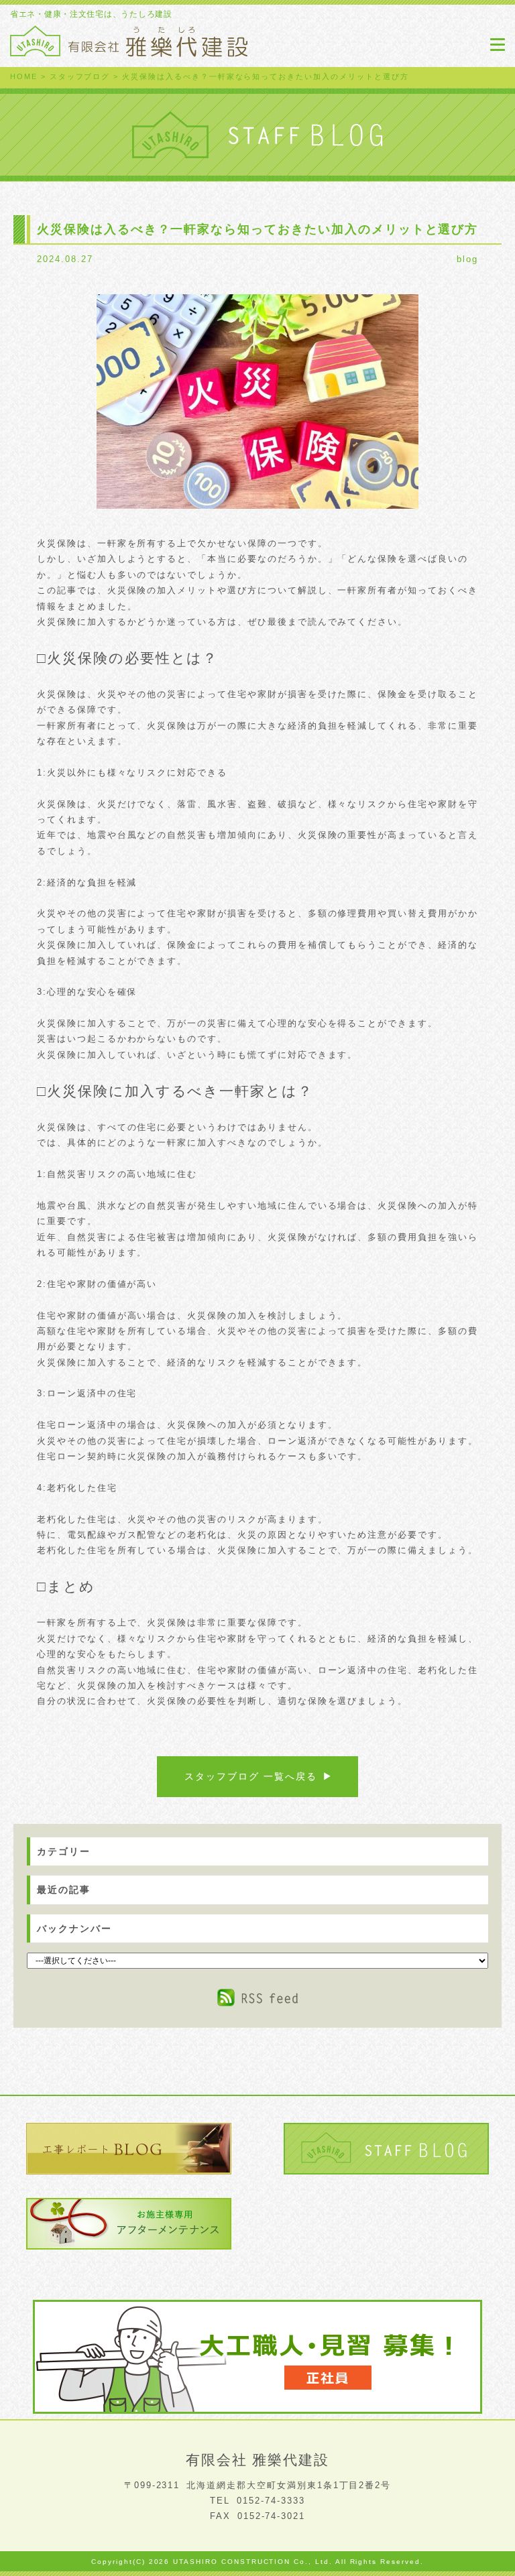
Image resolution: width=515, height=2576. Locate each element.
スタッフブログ (80, 76)
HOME (24, 76)
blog (467, 259)
